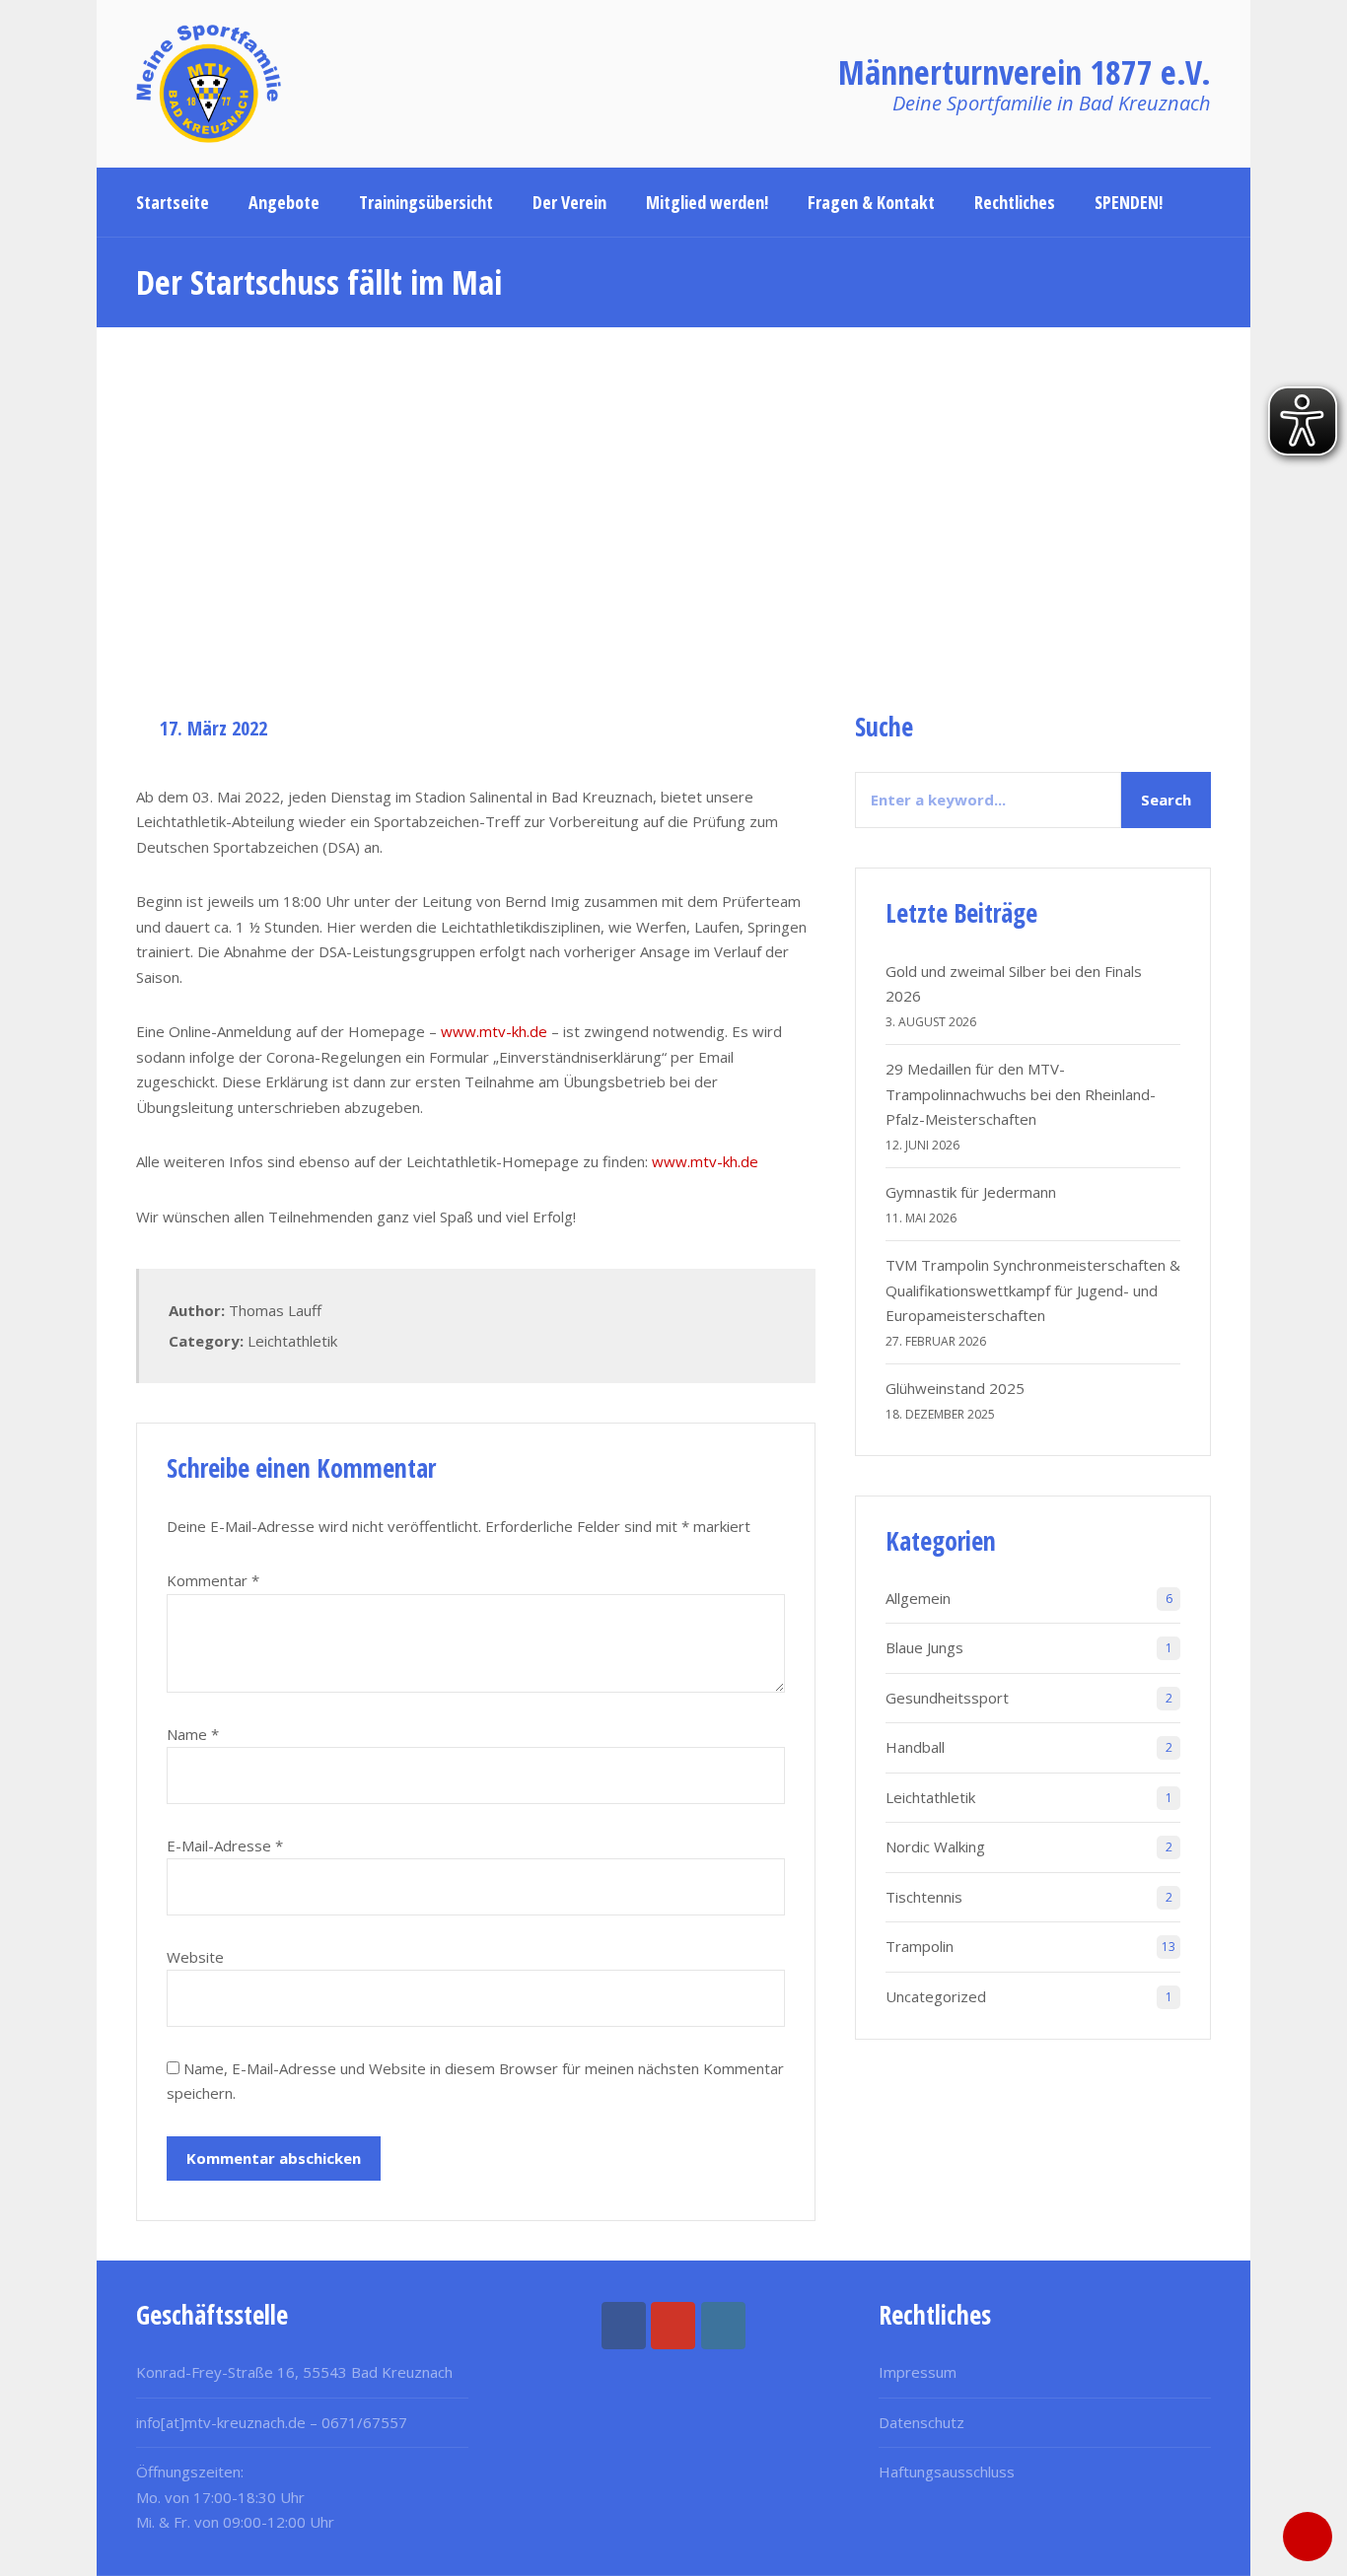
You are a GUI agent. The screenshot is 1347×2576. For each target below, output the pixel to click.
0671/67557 (364, 2422)
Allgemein (918, 1598)
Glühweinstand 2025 (955, 1388)
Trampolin (920, 1946)
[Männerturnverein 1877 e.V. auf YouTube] (673, 2326)
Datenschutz (922, 2422)
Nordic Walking (935, 1846)
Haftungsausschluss (947, 2472)
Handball (915, 1747)
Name (193, 1734)
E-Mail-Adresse (225, 1845)
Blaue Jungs (924, 1647)
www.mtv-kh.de (494, 1031)
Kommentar (213, 1580)
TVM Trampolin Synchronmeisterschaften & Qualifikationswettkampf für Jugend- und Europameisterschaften (1033, 1290)
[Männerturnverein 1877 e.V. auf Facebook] (624, 2326)
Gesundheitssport (947, 1698)
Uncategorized (936, 1996)
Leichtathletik (292, 1341)
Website (195, 1957)
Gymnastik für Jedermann (971, 1192)
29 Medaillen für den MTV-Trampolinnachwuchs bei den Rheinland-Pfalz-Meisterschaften (1021, 1094)
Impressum (918, 2372)
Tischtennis (924, 1897)
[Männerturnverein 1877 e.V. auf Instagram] (723, 2326)
